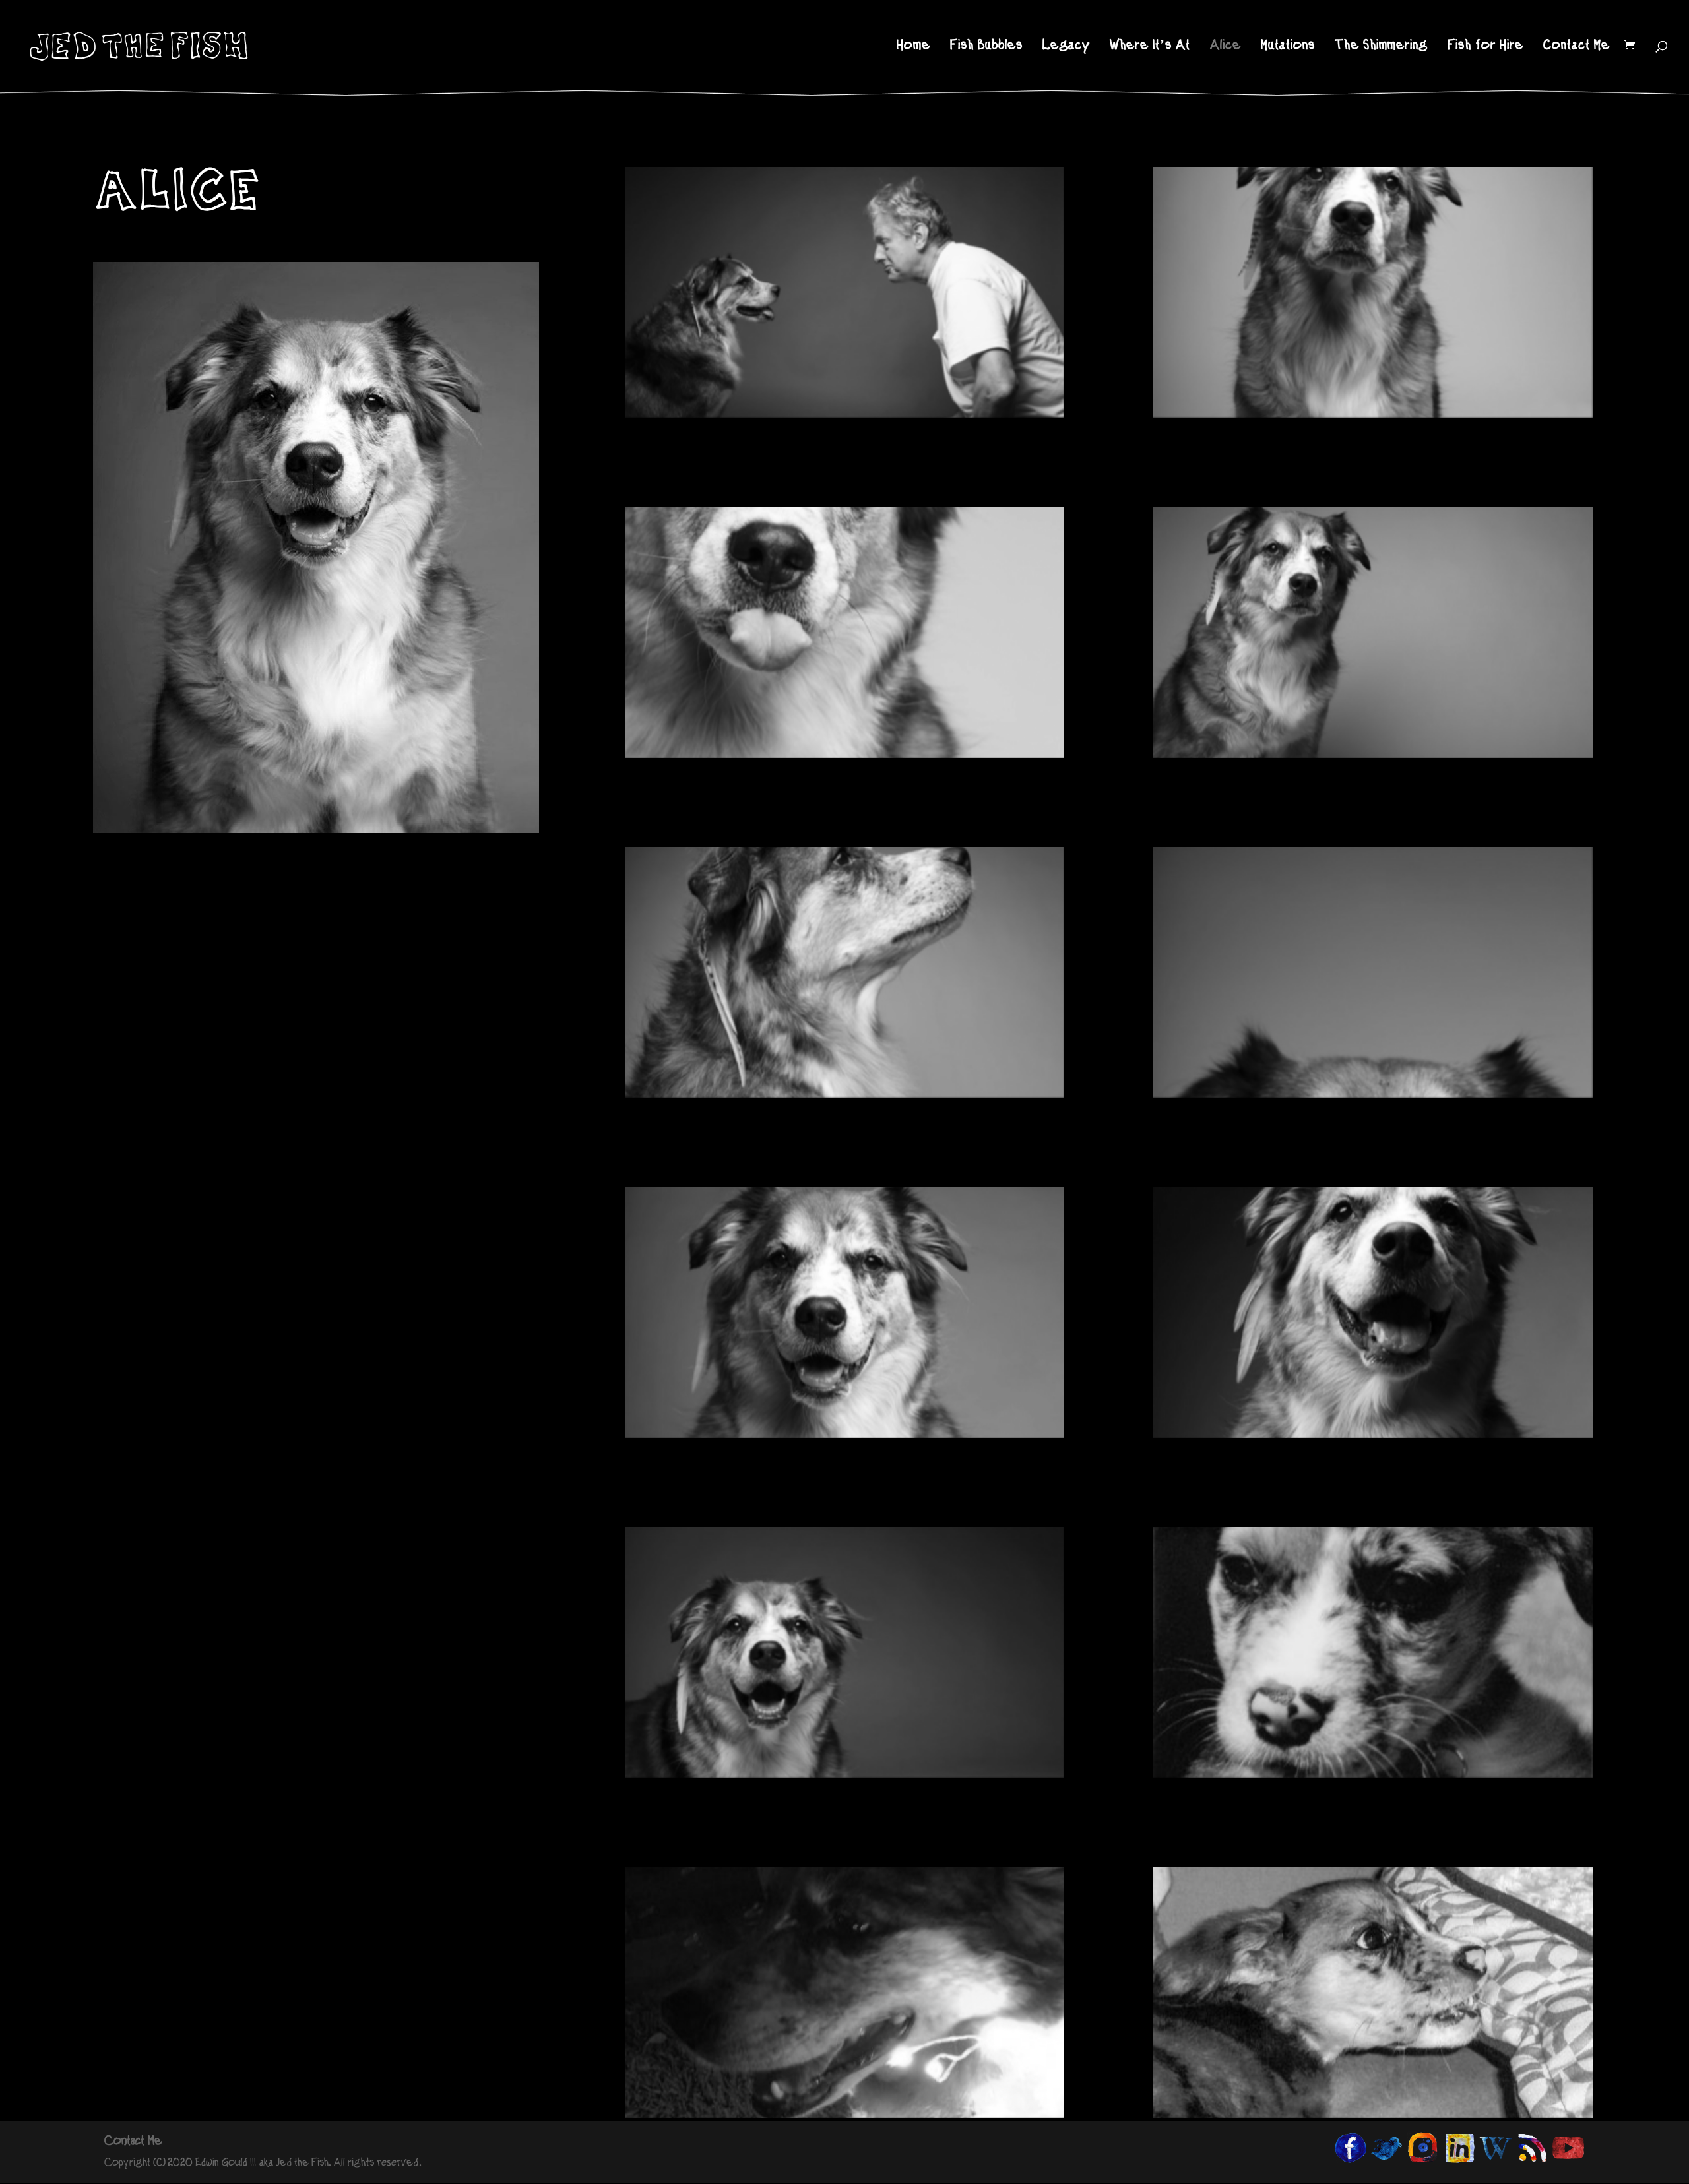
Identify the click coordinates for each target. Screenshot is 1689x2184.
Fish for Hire (1485, 47)
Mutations (1288, 47)
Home (913, 47)
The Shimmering (1381, 47)
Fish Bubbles (986, 47)
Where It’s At (1150, 47)
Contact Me (1577, 47)
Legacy (1066, 47)
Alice (1226, 47)
